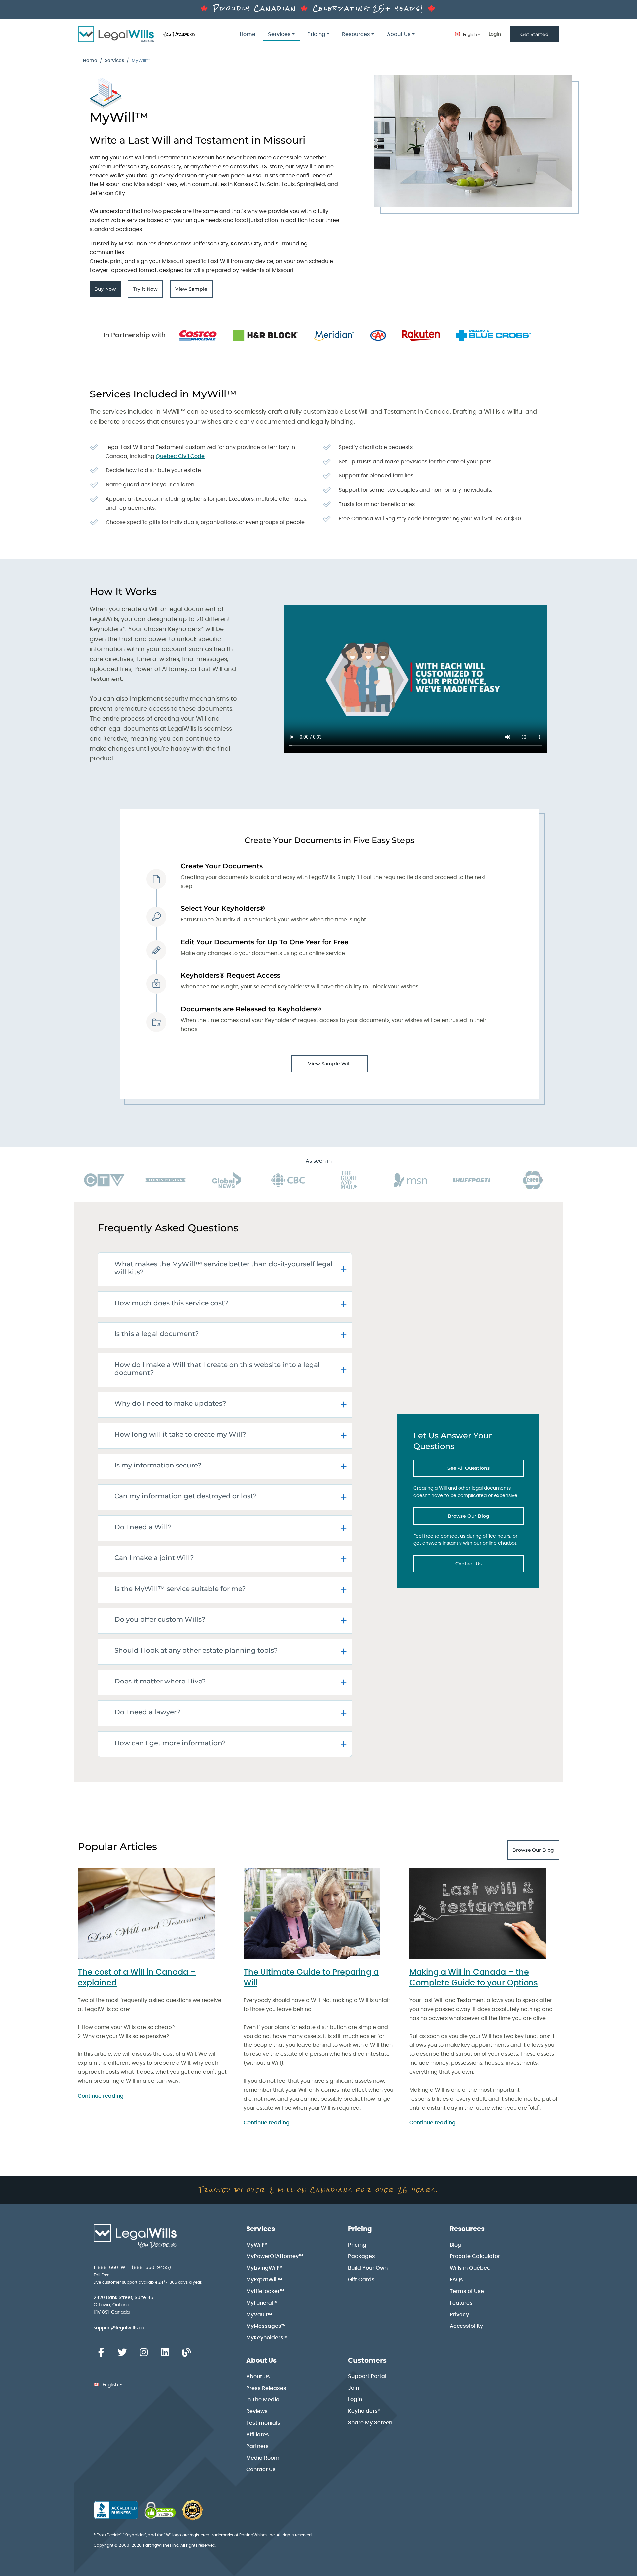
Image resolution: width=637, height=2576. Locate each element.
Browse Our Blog (482, 1518)
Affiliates (258, 2435)
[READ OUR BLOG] (186, 2353)
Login (495, 34)
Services (114, 61)
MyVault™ (259, 2315)
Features (461, 2303)
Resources (467, 2229)
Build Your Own (368, 2268)
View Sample (194, 291)
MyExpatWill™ (264, 2280)
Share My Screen (370, 2423)
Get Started (534, 34)
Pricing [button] (316, 34)
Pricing (360, 2229)
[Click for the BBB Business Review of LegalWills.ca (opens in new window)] (116, 2510)
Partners (257, 2446)
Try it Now (148, 291)
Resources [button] (356, 34)
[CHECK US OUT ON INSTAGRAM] (144, 2353)
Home (248, 34)
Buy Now (107, 291)
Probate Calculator (475, 2256)
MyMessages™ (266, 2326)
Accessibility (466, 2326)
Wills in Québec (470, 2268)
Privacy (459, 2315)
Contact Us (487, 1565)
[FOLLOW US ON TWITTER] (122, 2353)
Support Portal (367, 2376)
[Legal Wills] (137, 34)
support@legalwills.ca (119, 2328)
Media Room (263, 2458)
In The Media (263, 2400)
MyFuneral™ (262, 2303)
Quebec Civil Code (180, 456)
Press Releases (266, 2388)
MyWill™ (257, 2245)
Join (354, 2388)
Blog (455, 2245)
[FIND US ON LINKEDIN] (165, 2353)
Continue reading (101, 2096)
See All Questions (485, 1470)
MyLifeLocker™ (265, 2291)
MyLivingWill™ (264, 2268)
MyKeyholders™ (267, 2338)
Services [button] (279, 34)
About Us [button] (399, 34)
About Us (261, 2361)
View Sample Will (329, 1064)
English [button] (469, 35)
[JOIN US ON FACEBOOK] (101, 2353)
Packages (361, 2256)
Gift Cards (361, 2280)
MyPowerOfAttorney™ (275, 2256)
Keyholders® (364, 2411)
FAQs (456, 2280)
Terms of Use (467, 2291)
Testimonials (263, 2423)
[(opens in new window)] (160, 2510)
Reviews (257, 2411)
